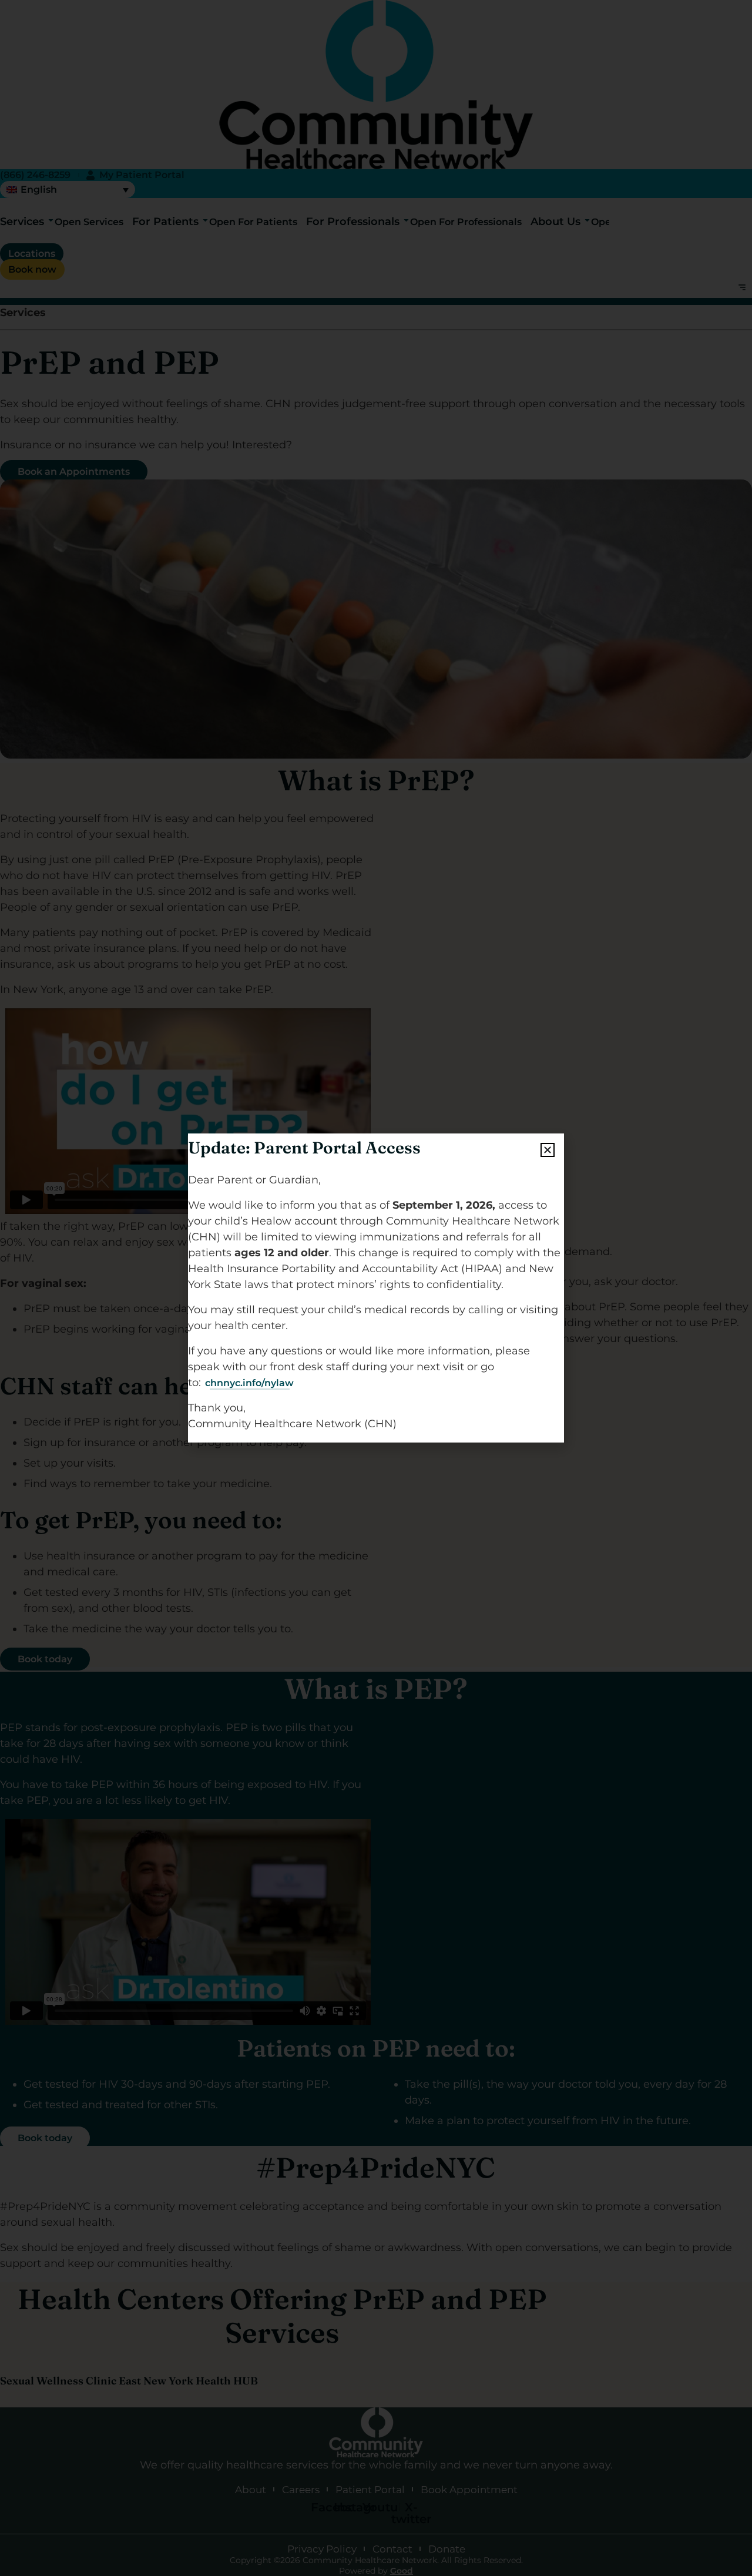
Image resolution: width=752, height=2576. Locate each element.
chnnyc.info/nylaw (249, 1383)
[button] (548, 1150)
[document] (376, 1288)
